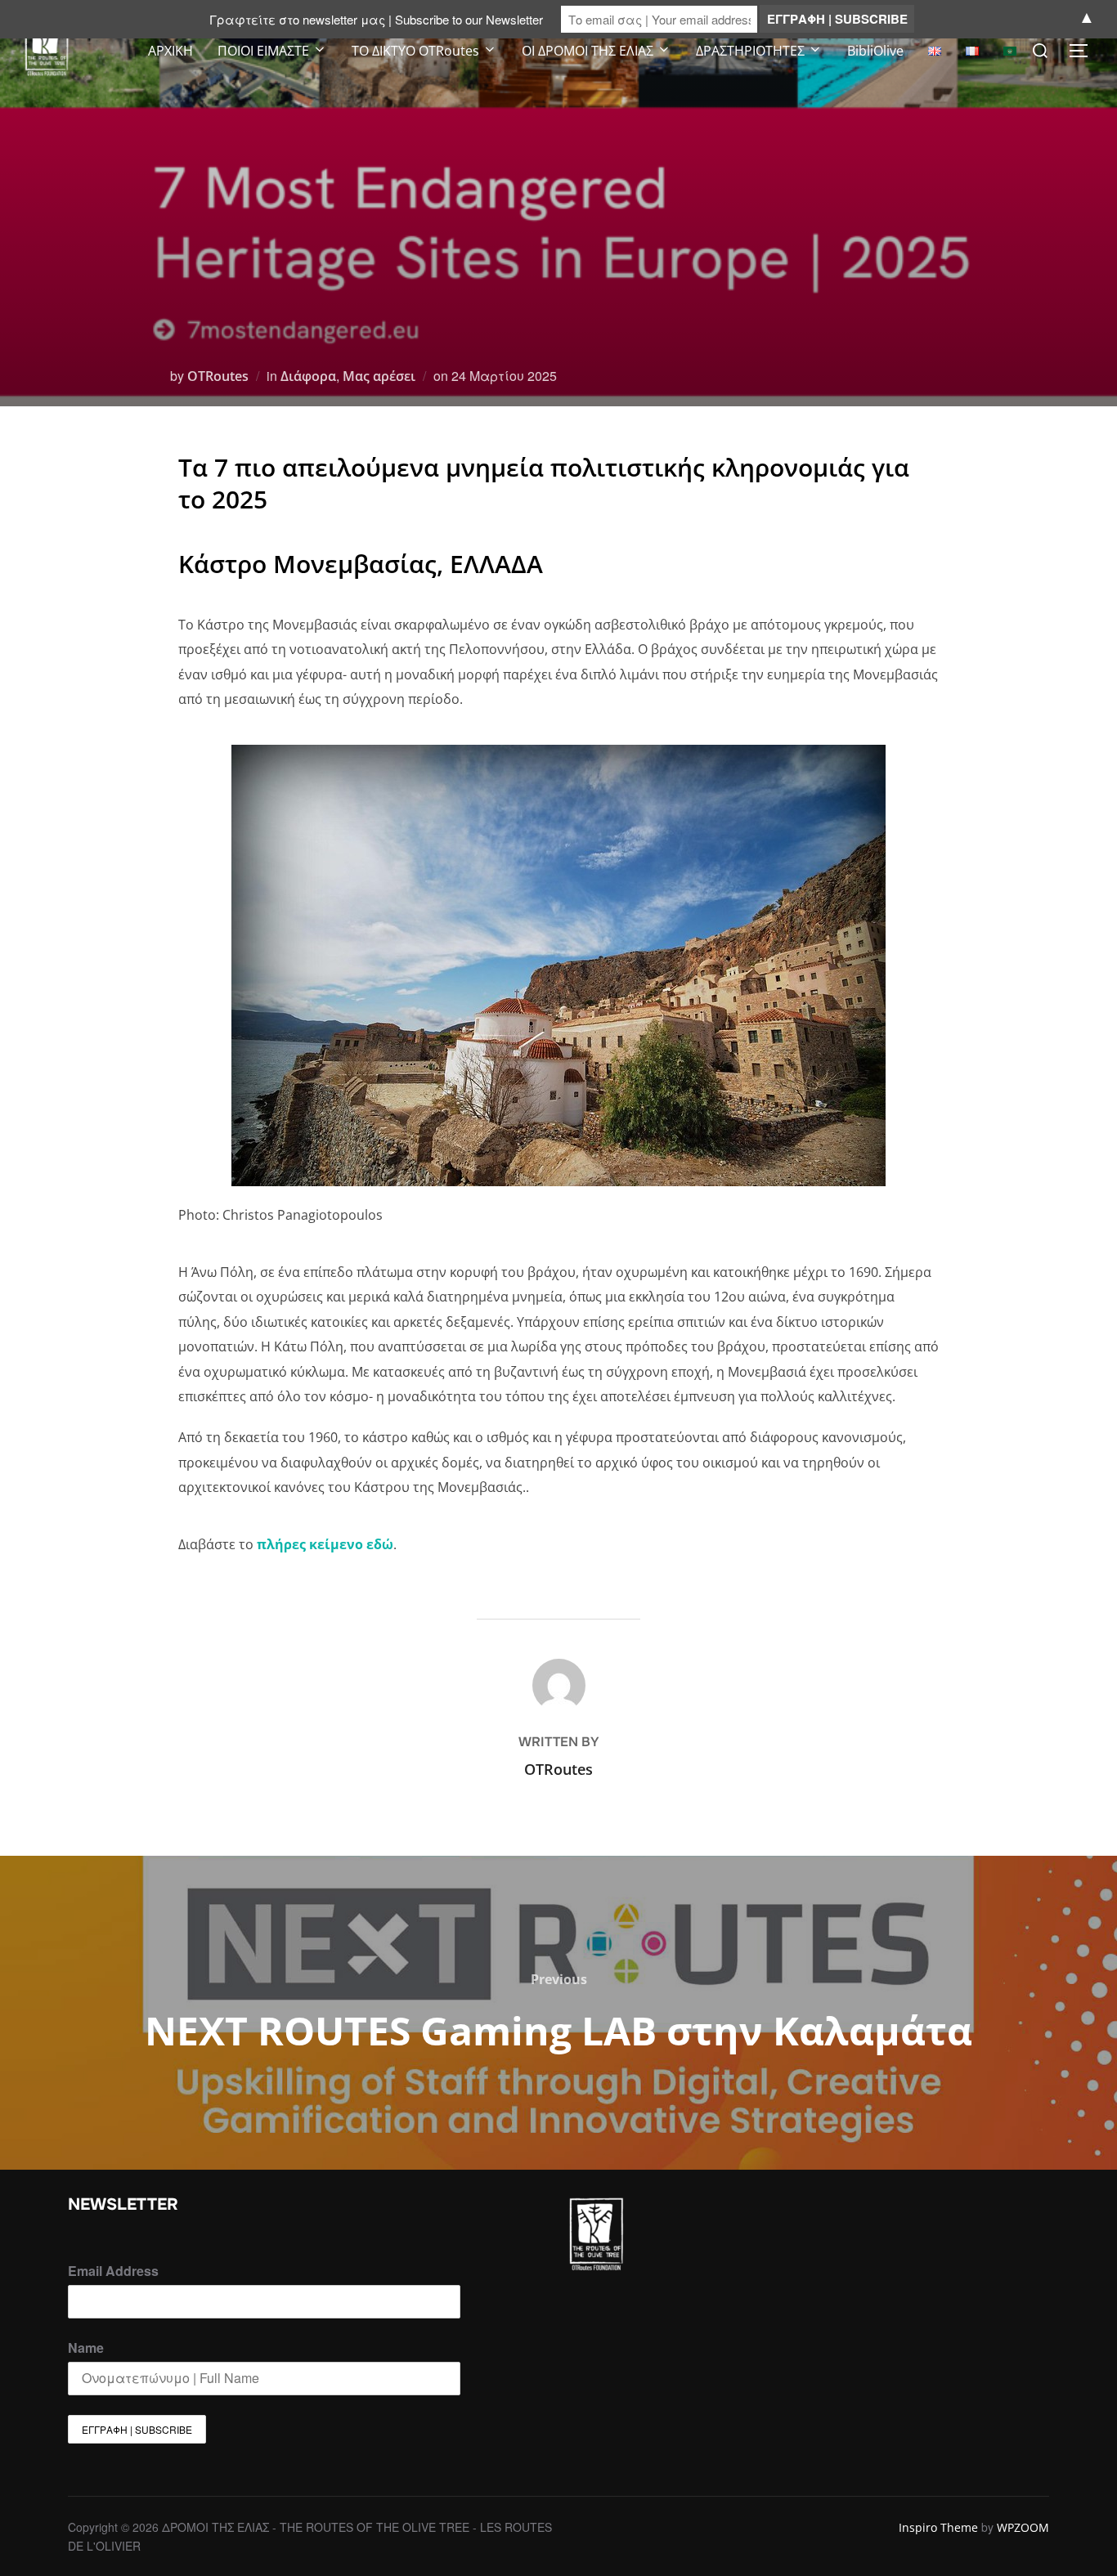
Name (86, 2348)
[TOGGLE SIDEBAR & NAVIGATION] (1084, 51)
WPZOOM (1023, 2527)
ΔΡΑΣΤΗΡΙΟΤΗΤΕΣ (750, 51)
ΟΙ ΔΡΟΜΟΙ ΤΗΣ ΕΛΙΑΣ (588, 51)
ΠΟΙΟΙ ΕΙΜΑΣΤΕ (263, 51)
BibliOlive (875, 51)
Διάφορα (308, 376)
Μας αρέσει (379, 376)
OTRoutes (218, 376)
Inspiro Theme (938, 2527)
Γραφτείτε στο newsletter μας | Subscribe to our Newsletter (376, 19)
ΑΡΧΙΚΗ (170, 51)
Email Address (113, 2271)
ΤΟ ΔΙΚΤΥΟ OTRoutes (415, 51)
